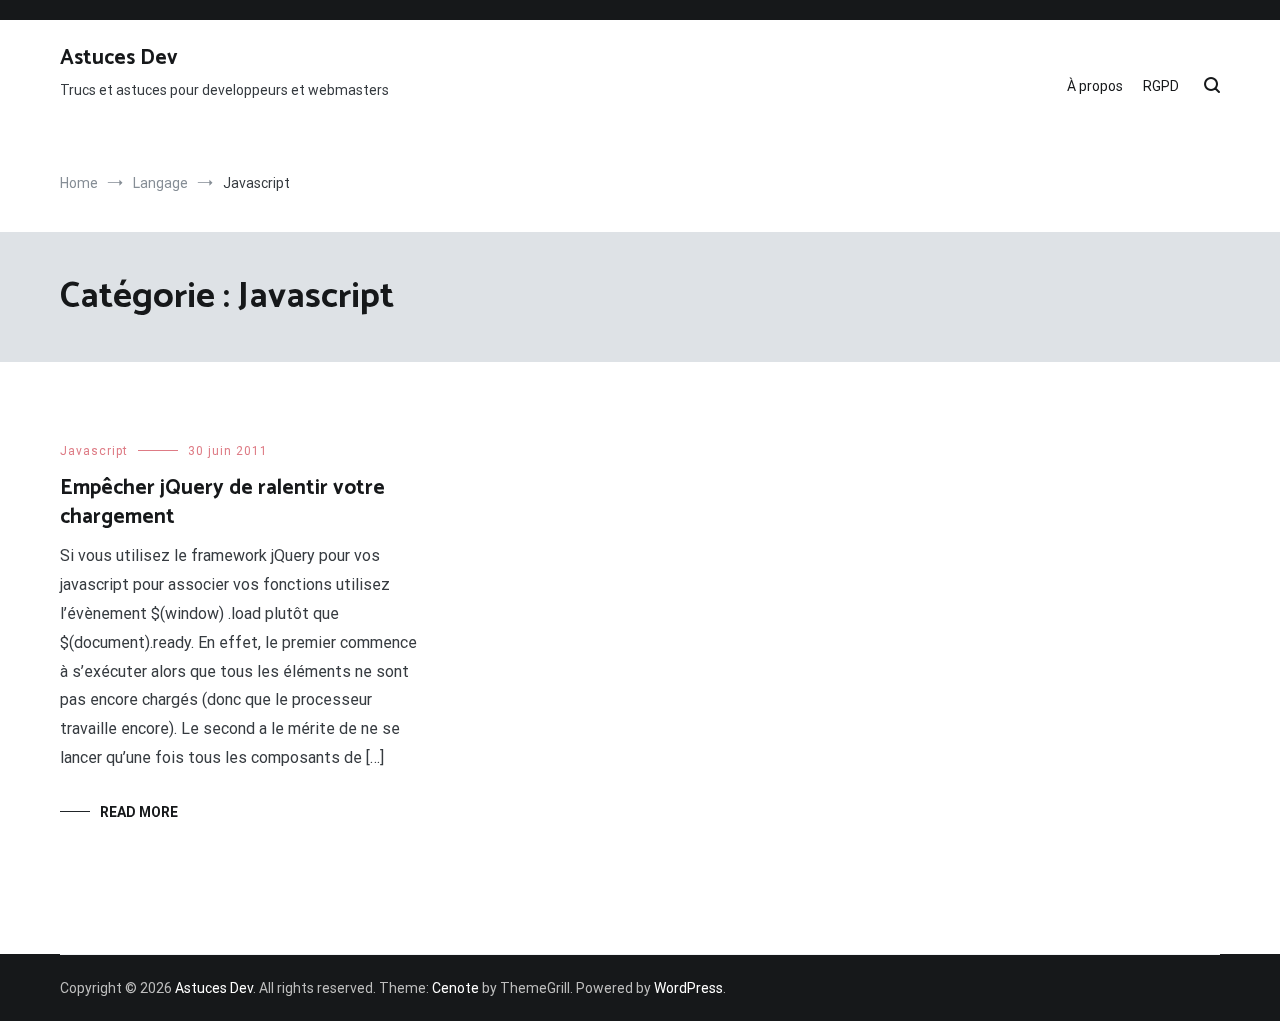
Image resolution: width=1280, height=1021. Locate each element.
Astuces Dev (119, 58)
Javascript (94, 451)
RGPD (1161, 86)
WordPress (688, 988)
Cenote (455, 988)
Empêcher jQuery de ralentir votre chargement (222, 502)
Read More (139, 812)
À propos (1095, 86)
